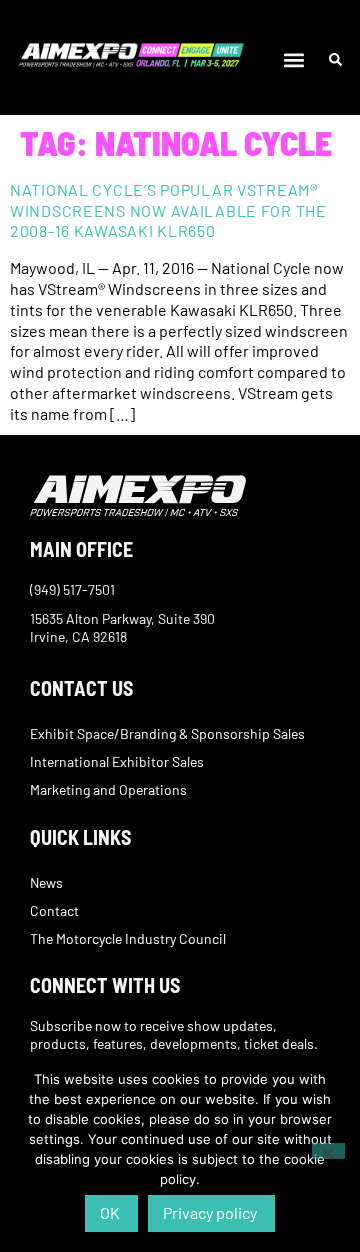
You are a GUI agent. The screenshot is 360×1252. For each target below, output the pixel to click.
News (46, 882)
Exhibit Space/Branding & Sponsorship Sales (167, 733)
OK (110, 1212)
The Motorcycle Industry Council (128, 938)
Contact (54, 910)
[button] (294, 60)
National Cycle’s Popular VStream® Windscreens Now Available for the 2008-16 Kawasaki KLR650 (168, 210)
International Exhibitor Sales (117, 761)
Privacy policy (210, 1212)
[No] (328, 1151)
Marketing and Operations (108, 789)
